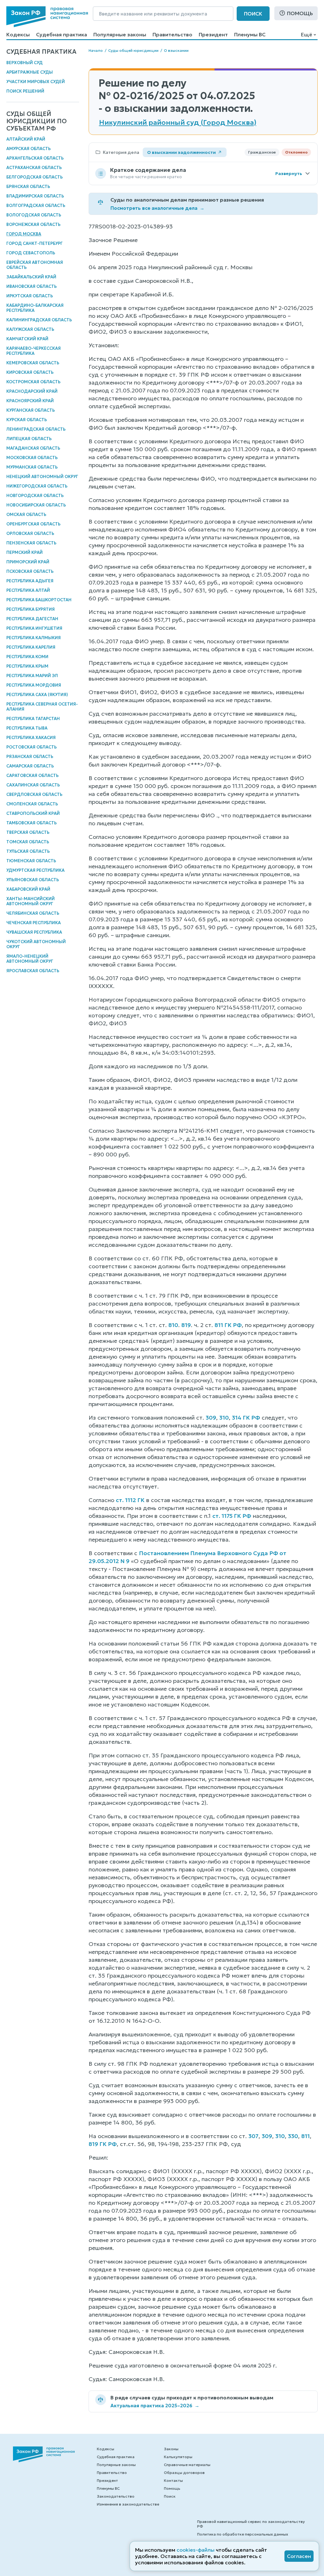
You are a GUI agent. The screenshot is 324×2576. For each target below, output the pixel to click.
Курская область (27, 420)
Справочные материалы (187, 2465)
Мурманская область (32, 467)
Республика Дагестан (32, 619)
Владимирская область (35, 196)
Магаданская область (33, 448)
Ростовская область (31, 747)
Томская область (28, 842)
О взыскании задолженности (181, 152)
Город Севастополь (31, 253)
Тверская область (28, 832)
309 (211, 1418)
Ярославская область (33, 971)
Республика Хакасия (31, 738)
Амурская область (28, 149)
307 (253, 2136)
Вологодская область (34, 215)
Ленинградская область (36, 429)
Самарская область (30, 766)
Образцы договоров (184, 2473)
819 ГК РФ (103, 2144)
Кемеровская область (33, 363)
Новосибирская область (36, 505)
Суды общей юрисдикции (133, 50)
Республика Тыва (27, 728)
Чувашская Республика (34, 932)
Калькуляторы (178, 2457)
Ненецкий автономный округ (42, 477)
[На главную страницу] (47, 17)
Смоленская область (32, 804)
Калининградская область (39, 320)
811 (305, 2136)
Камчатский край (27, 339)
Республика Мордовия (34, 685)
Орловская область (30, 533)
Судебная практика (62, 34)
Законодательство (116, 2496)
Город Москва (24, 234)
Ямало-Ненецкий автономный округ (30, 959)
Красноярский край (30, 401)
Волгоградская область (36, 206)
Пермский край (25, 552)
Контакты (173, 2480)
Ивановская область (31, 286)
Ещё (306, 34)
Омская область (26, 515)
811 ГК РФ (228, 1325)
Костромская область (33, 382)
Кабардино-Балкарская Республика (35, 308)
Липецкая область (29, 439)
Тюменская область (31, 861)
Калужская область (30, 329)
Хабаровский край (28, 889)
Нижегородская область (37, 486)
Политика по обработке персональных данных (243, 2534)
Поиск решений (25, 91)
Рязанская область (30, 757)
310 (224, 1418)
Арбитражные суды (30, 72)
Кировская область (30, 372)
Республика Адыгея (30, 581)
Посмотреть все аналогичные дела (157, 208)
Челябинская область (33, 913)
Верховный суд (25, 63)
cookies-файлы (196, 2550)
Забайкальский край (31, 277)
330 (293, 2136)
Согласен (299, 2556)
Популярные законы (120, 34)
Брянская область (28, 187)
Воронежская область (33, 224)
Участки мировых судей (36, 82)
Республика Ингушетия (34, 628)
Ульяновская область (33, 880)
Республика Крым (27, 666)
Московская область (32, 458)
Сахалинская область (33, 785)
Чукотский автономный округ (36, 944)
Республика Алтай (28, 590)
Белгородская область (34, 177)
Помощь (300, 13)
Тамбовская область (31, 823)
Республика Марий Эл (32, 676)
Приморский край (28, 562)
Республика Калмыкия (34, 638)
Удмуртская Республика (35, 870)
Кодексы (18, 34)
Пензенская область (31, 543)
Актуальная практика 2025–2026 (155, 2406)
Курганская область (31, 410)
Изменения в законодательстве (128, 2504)
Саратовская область (32, 776)
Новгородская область (35, 496)
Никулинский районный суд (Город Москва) (178, 123)
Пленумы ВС (250, 34)
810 (173, 1325)
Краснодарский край (32, 391)
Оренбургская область (33, 524)
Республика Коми (27, 657)
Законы (171, 2449)
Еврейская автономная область (35, 265)
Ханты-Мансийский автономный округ (31, 901)
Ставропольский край (33, 813)
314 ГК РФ (246, 1418)
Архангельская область (35, 158)
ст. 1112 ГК (130, 1500)
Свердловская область (34, 794)
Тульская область (28, 851)
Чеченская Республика (34, 923)
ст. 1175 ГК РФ (232, 1516)
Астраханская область (34, 168)
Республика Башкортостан (39, 600)
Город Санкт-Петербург (34, 243)
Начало (96, 50)
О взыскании (176, 50)
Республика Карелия (31, 647)
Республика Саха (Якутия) (37, 695)
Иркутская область (30, 296)
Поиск (253, 14)
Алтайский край (26, 139)
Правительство (172, 34)
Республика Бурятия (31, 609)
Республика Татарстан (33, 719)
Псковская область (30, 571)
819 (186, 1325)
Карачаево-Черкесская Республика (34, 351)
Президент (213, 34)
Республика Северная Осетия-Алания (42, 707)
